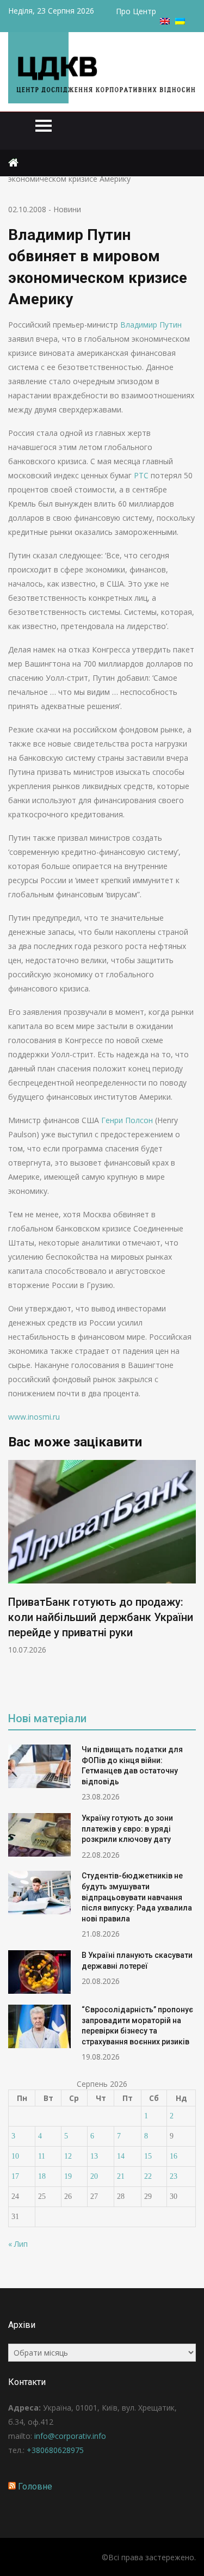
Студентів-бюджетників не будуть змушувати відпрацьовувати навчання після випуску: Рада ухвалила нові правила (137, 1897)
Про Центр (136, 11)
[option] (102, 1558)
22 (148, 2176)
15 (148, 2156)
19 (68, 2176)
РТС (141, 475)
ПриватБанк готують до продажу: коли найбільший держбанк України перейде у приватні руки (101, 1617)
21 (121, 2176)
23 (174, 2176)
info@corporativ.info (70, 2436)
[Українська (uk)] (180, 21)
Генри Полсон (127, 1120)
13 (94, 2156)
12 (68, 2156)
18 (42, 2176)
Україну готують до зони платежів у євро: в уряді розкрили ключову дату (127, 1829)
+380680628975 (55, 2450)
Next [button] (189, 1578)
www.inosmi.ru (34, 1417)
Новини (67, 209)
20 (94, 2176)
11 (42, 2156)
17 (15, 2176)
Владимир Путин (151, 325)
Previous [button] (15, 1578)
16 (174, 2156)
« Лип (18, 2244)
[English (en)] (165, 21)
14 (121, 2156)
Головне (35, 2486)
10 (15, 2156)
